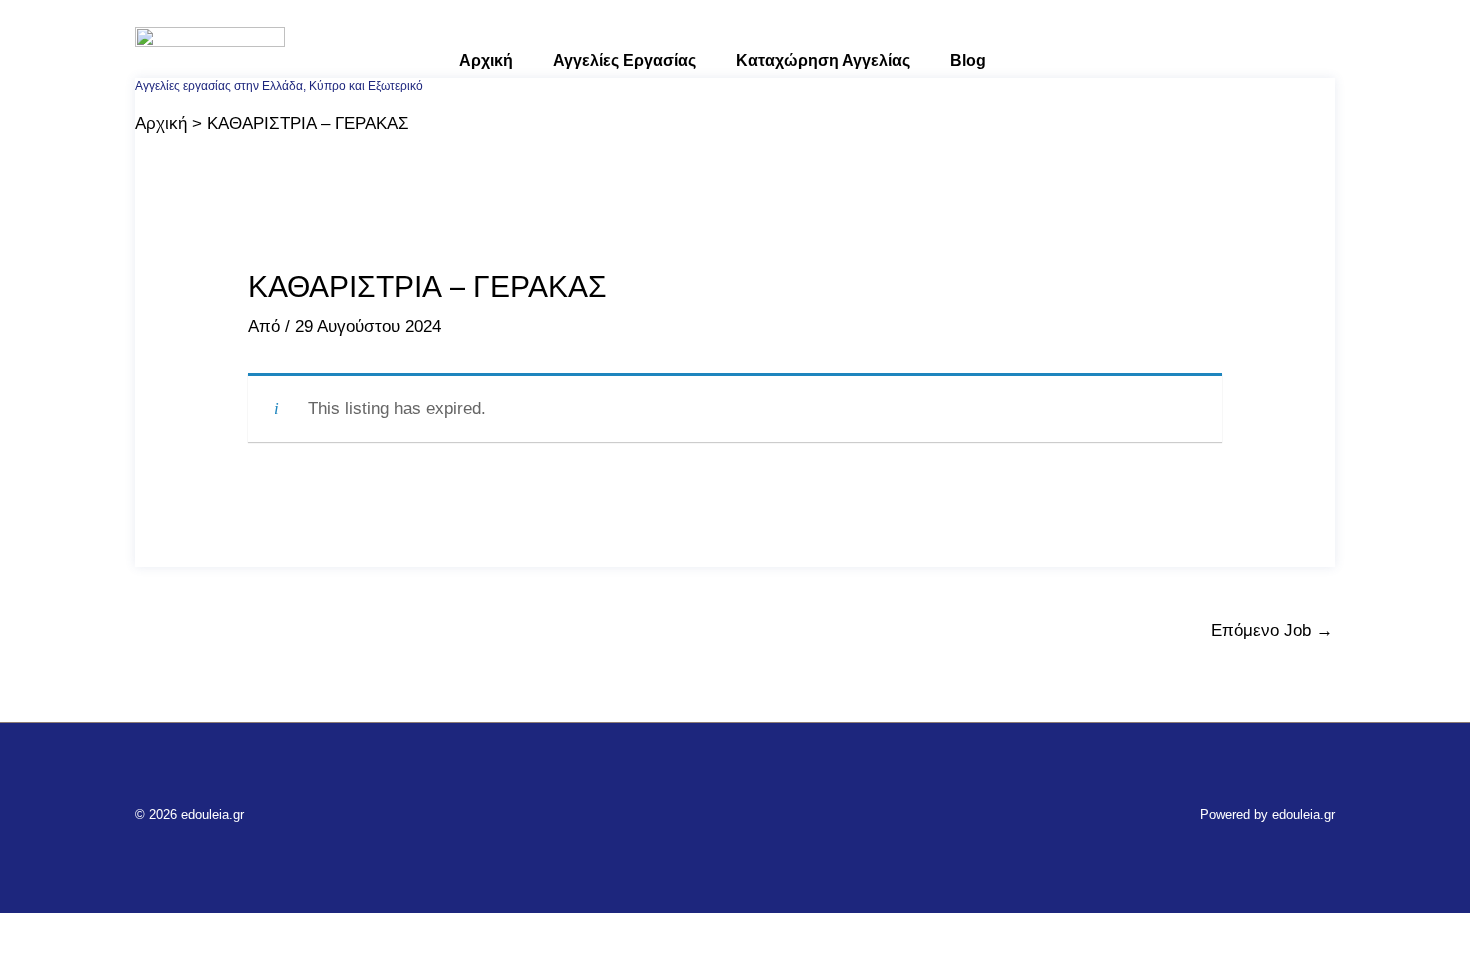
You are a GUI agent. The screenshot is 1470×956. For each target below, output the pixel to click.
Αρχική (486, 60)
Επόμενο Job (1272, 630)
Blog (968, 60)
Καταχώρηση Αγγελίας (823, 60)
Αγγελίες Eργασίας (624, 60)
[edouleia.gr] (210, 50)
